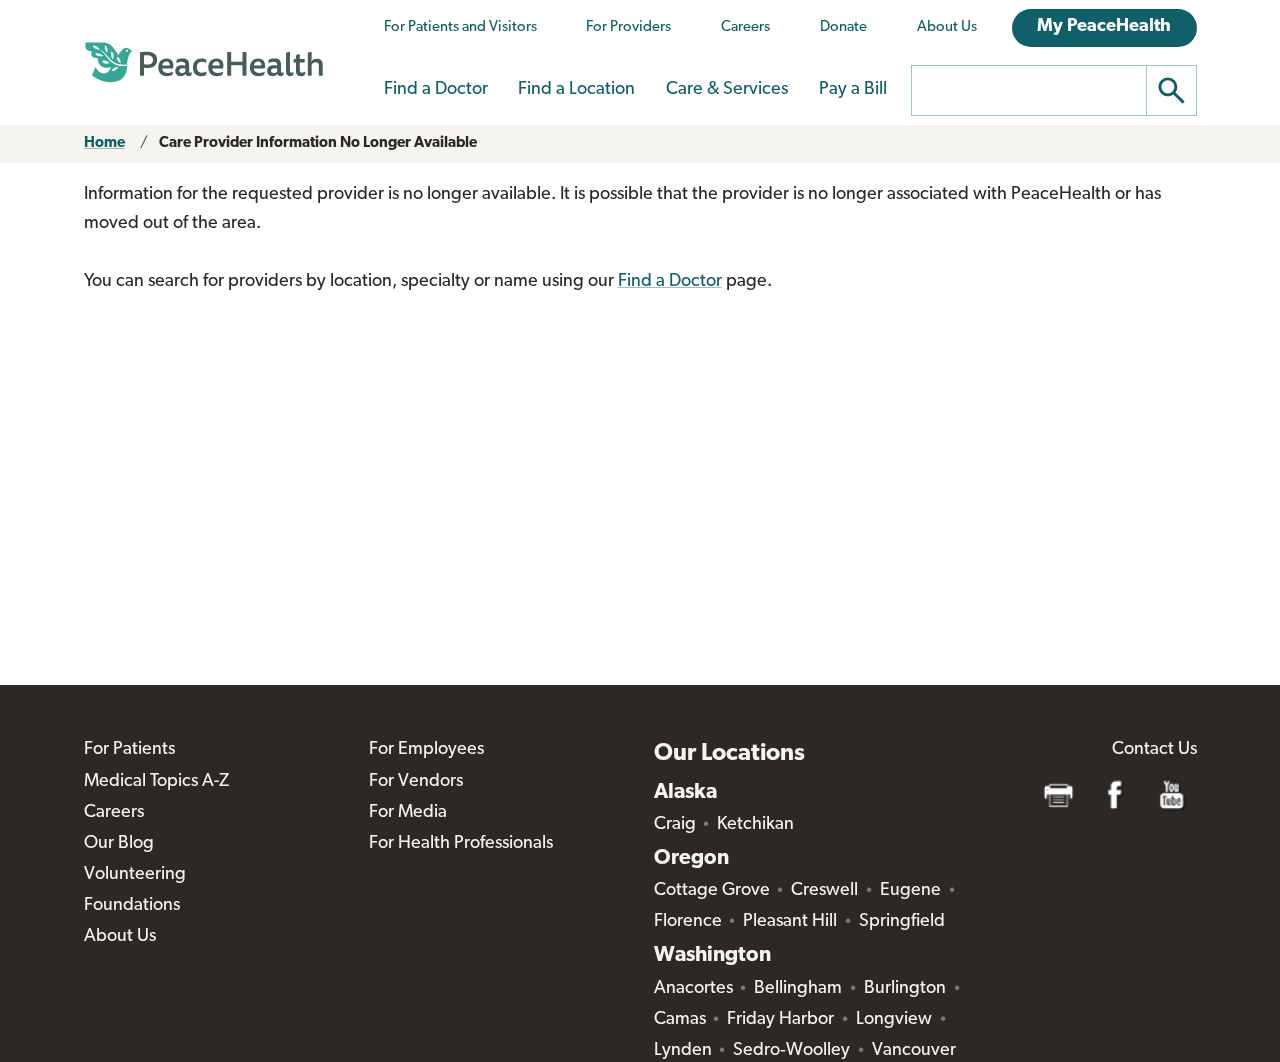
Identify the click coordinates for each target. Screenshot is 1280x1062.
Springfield (902, 922)
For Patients (129, 750)
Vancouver (914, 1051)
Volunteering (135, 875)
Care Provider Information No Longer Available (318, 143)
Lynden (683, 1051)
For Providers (628, 27)
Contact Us (1154, 750)
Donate (843, 27)
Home (104, 143)
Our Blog (119, 844)
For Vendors (416, 782)
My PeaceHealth (1104, 27)
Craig (675, 825)
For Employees (426, 750)
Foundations (132, 906)
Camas (680, 1020)
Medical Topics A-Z (156, 782)
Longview (894, 1020)
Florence (688, 922)
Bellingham (798, 989)
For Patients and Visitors (460, 27)
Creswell (824, 891)
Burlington (905, 989)
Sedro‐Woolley (791, 1051)
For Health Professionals (461, 844)
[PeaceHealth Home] (204, 63)
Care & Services (727, 90)
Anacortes (693, 989)
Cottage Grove (712, 891)
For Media (408, 813)
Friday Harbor (780, 1020)
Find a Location (576, 90)
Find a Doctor (436, 90)
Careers (745, 27)
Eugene (910, 891)
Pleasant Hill (790, 922)
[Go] (1172, 90)
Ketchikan (755, 825)
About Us (947, 27)
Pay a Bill (853, 90)
